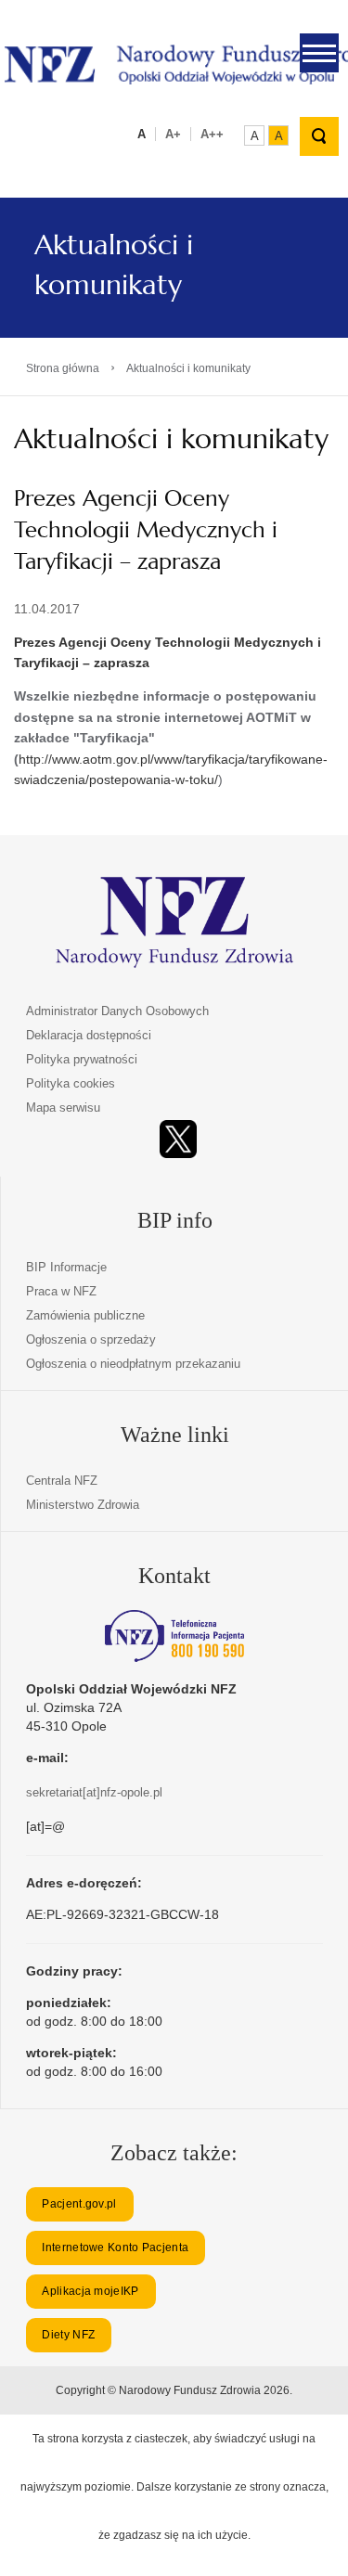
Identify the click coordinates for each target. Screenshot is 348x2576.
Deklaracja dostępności (89, 1035)
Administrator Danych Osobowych (117, 1011)
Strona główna (63, 368)
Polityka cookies (71, 1083)
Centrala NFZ (62, 1481)
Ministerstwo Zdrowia (83, 1505)
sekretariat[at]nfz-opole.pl (94, 1792)
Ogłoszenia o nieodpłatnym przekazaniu (133, 1364)
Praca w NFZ (61, 1291)
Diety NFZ (68, 2335)
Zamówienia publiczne (85, 1315)
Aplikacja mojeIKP (90, 2291)
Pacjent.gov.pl (79, 2204)
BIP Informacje (66, 1267)
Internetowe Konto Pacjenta (115, 2248)
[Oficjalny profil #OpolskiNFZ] (178, 1139)
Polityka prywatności (82, 1059)
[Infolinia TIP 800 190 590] (174, 1636)
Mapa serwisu (63, 1108)
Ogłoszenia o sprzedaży (91, 1340)
